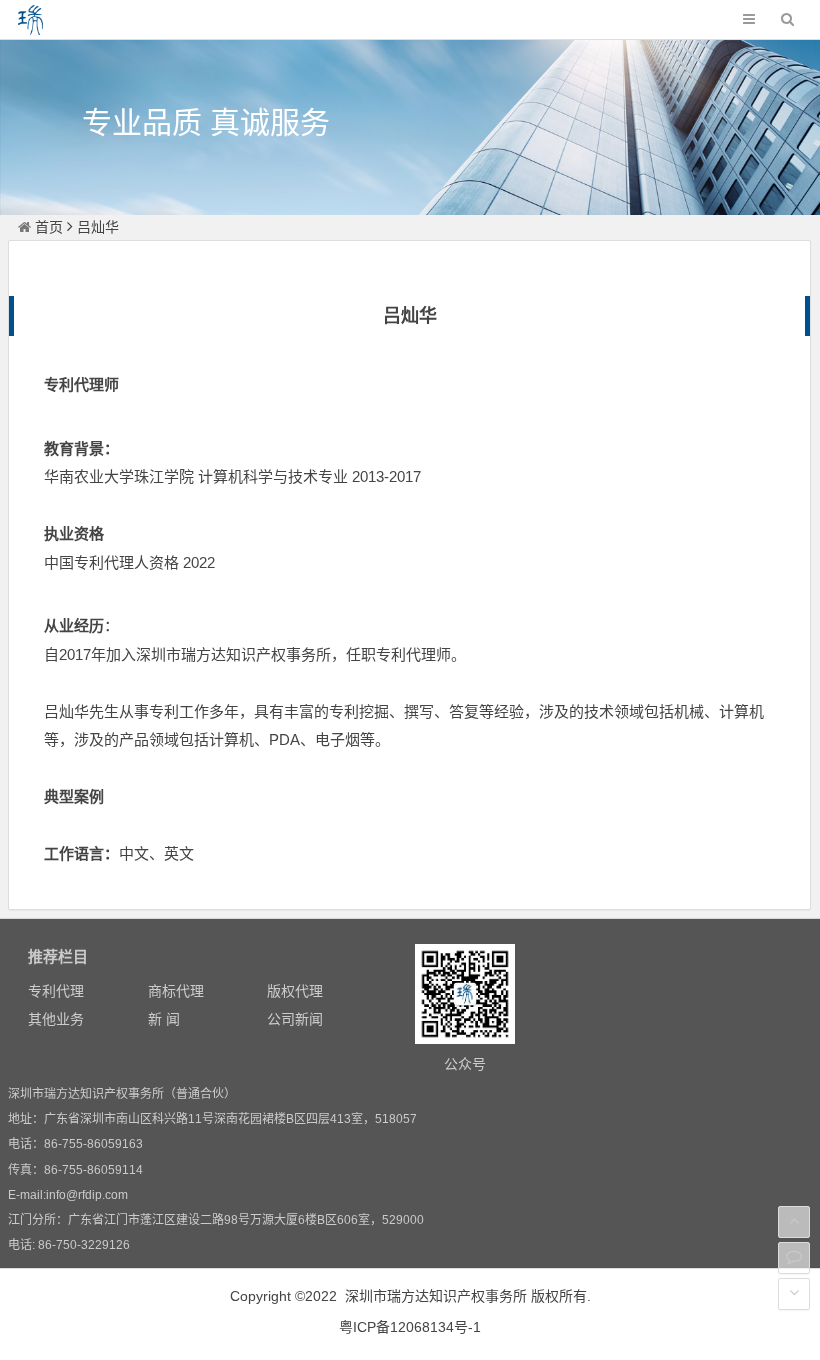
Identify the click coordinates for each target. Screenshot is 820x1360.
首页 (49, 227)
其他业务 (56, 1019)
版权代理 (295, 991)
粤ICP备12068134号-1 (410, 1327)
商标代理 (176, 991)
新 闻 (164, 1019)
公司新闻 (295, 1019)
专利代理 (56, 991)
